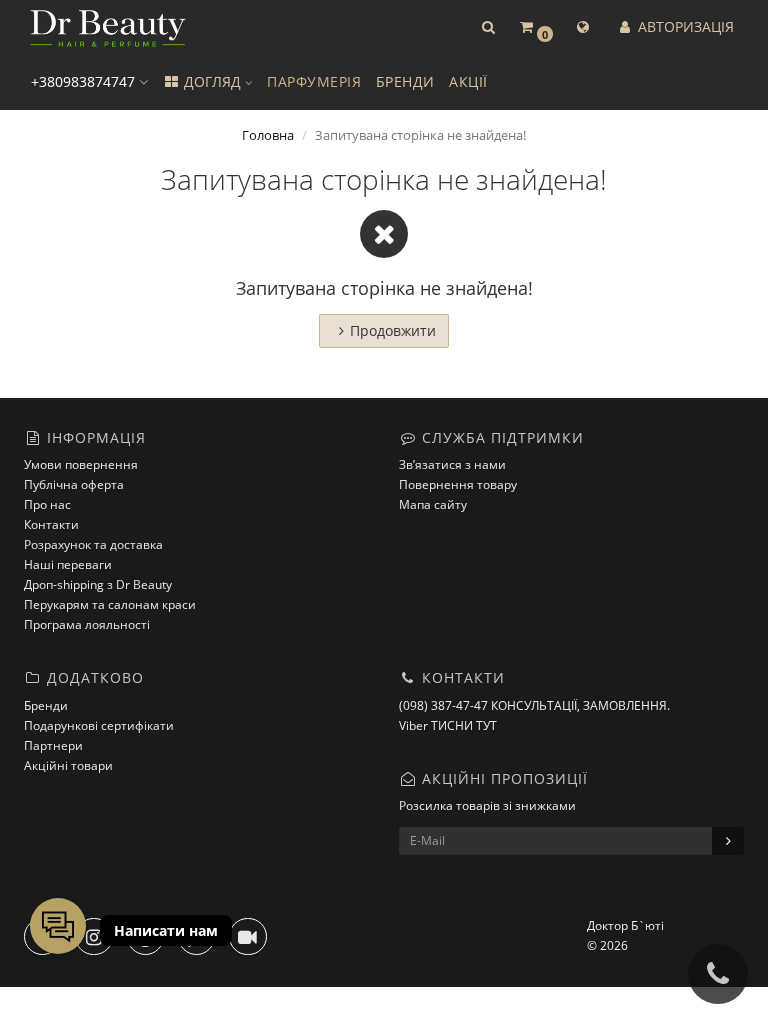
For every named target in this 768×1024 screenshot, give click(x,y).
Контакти (51, 524)
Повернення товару (458, 484)
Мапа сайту (433, 504)
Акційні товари (68, 765)
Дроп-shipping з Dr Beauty (98, 584)
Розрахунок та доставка (93, 544)
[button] (488, 27)
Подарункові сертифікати (99, 725)
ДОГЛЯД (212, 81)
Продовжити (393, 330)
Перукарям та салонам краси (110, 604)
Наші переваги (68, 564)
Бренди (46, 705)
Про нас (47, 504)
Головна (268, 135)
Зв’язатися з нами (452, 464)
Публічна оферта (74, 484)
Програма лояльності (87, 624)
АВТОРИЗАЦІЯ (684, 26)
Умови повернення (81, 464)
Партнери (53, 745)
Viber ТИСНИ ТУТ (448, 725)
